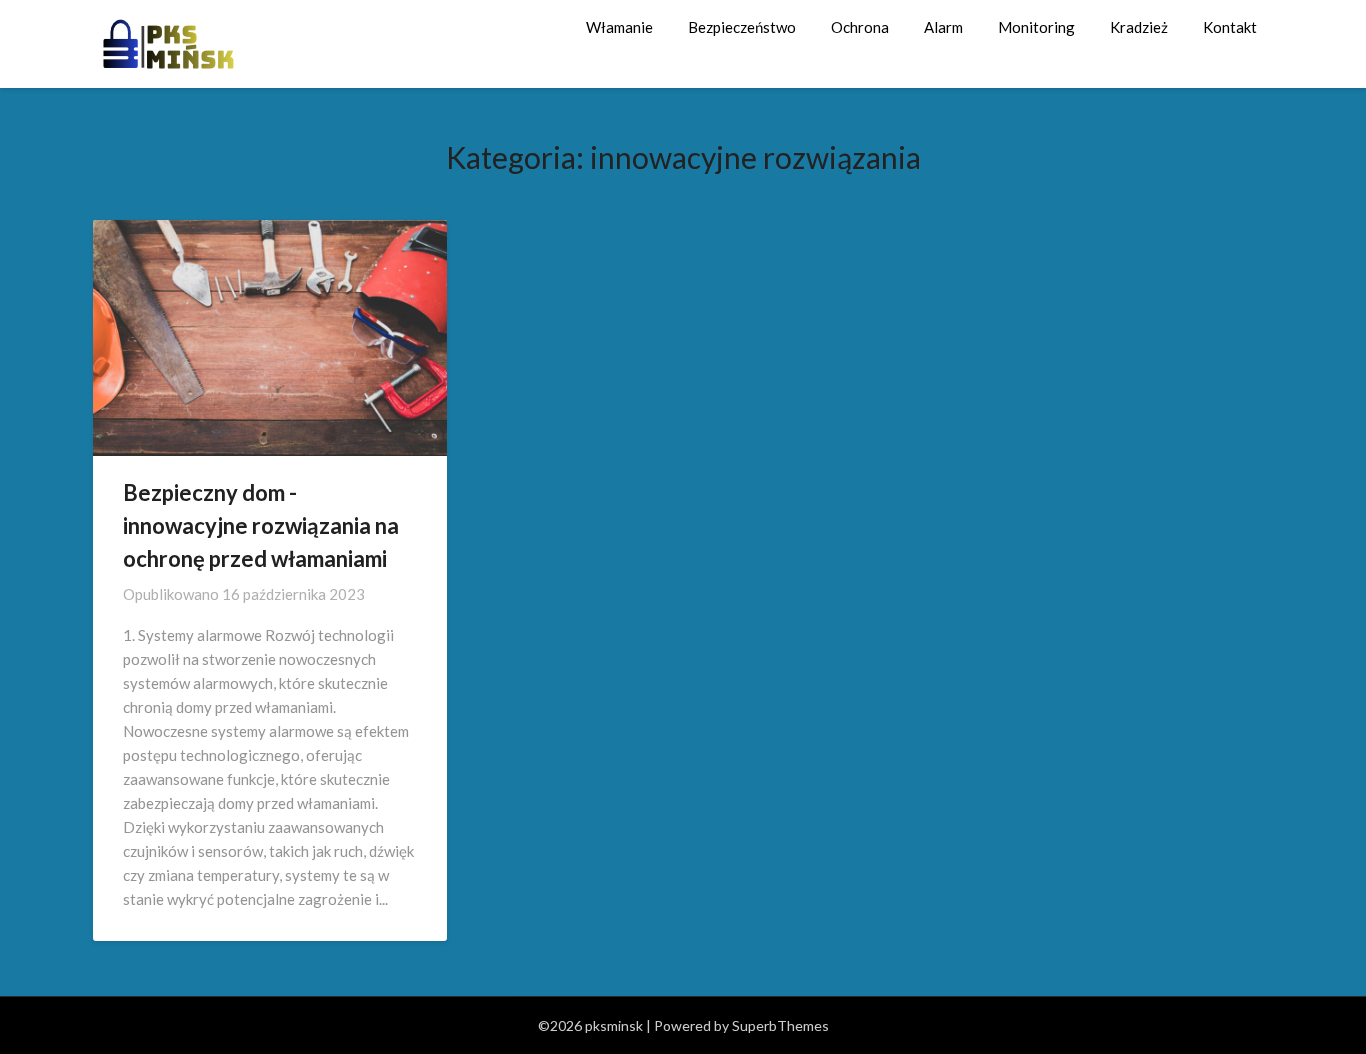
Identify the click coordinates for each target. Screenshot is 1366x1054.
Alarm (943, 27)
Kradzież (1139, 27)
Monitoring (1036, 27)
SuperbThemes (780, 1025)
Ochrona (860, 27)
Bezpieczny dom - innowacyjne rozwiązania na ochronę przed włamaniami (261, 525)
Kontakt (1230, 27)
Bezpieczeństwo (742, 27)
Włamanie (619, 27)
